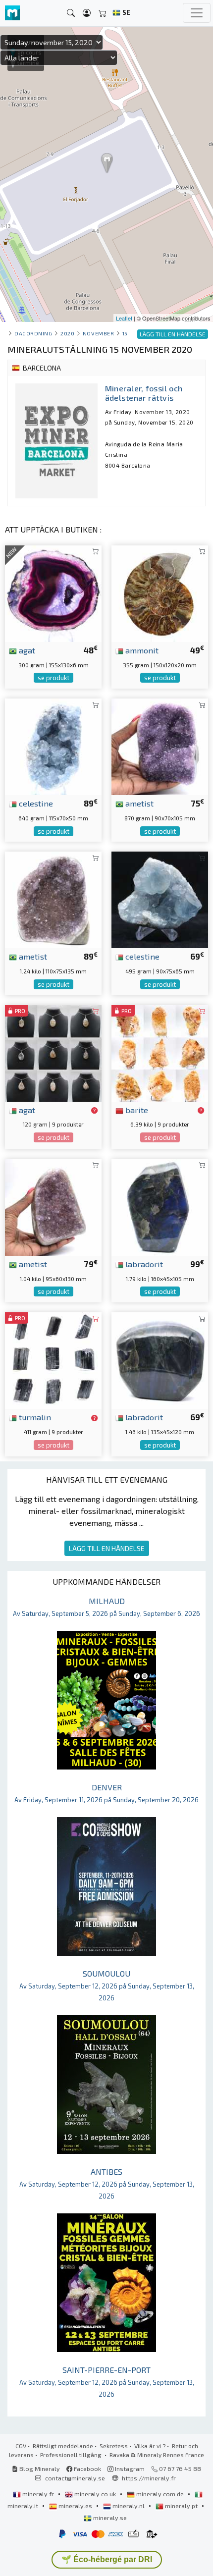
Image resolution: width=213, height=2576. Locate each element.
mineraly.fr (38, 2494)
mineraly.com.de (160, 2494)
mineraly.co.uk (95, 2494)
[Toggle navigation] (197, 13)
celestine (35, 803)
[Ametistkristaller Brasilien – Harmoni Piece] (53, 1206)
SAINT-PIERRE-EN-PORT (107, 2382)
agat (26, 650)
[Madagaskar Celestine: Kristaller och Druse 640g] (53, 745)
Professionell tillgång (72, 2455)
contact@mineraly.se (75, 2478)
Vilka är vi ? (150, 2446)
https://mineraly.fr (149, 2478)
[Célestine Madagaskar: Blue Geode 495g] (160, 899)
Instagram (129, 2469)
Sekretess (114, 2446)
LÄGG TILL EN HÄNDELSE (107, 1548)
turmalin (34, 1417)
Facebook (87, 2469)
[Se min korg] (103, 13)
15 (125, 333)
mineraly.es (75, 2506)
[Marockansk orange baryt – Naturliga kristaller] (160, 1052)
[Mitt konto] (87, 13)
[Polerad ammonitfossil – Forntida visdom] (160, 592)
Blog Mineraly (39, 2469)
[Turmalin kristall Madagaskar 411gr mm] (53, 1359)
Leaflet (124, 318)
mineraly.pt (181, 2506)
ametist (138, 803)
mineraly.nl (129, 2506)
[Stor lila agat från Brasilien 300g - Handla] (53, 592)
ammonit (141, 650)
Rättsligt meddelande (63, 2446)
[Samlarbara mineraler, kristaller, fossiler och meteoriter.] (12, 13)
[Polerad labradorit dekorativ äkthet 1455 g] (160, 1359)
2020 (67, 333)
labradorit (143, 1264)
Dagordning (33, 333)
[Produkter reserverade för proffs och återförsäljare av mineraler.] (94, 1111)
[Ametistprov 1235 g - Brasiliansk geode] (53, 899)
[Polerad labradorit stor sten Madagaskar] (160, 1206)
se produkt (53, 678)
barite (136, 1110)
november (98, 333)
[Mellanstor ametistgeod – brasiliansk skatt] (160, 745)
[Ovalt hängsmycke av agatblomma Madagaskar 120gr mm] (53, 1052)
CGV (21, 2446)
